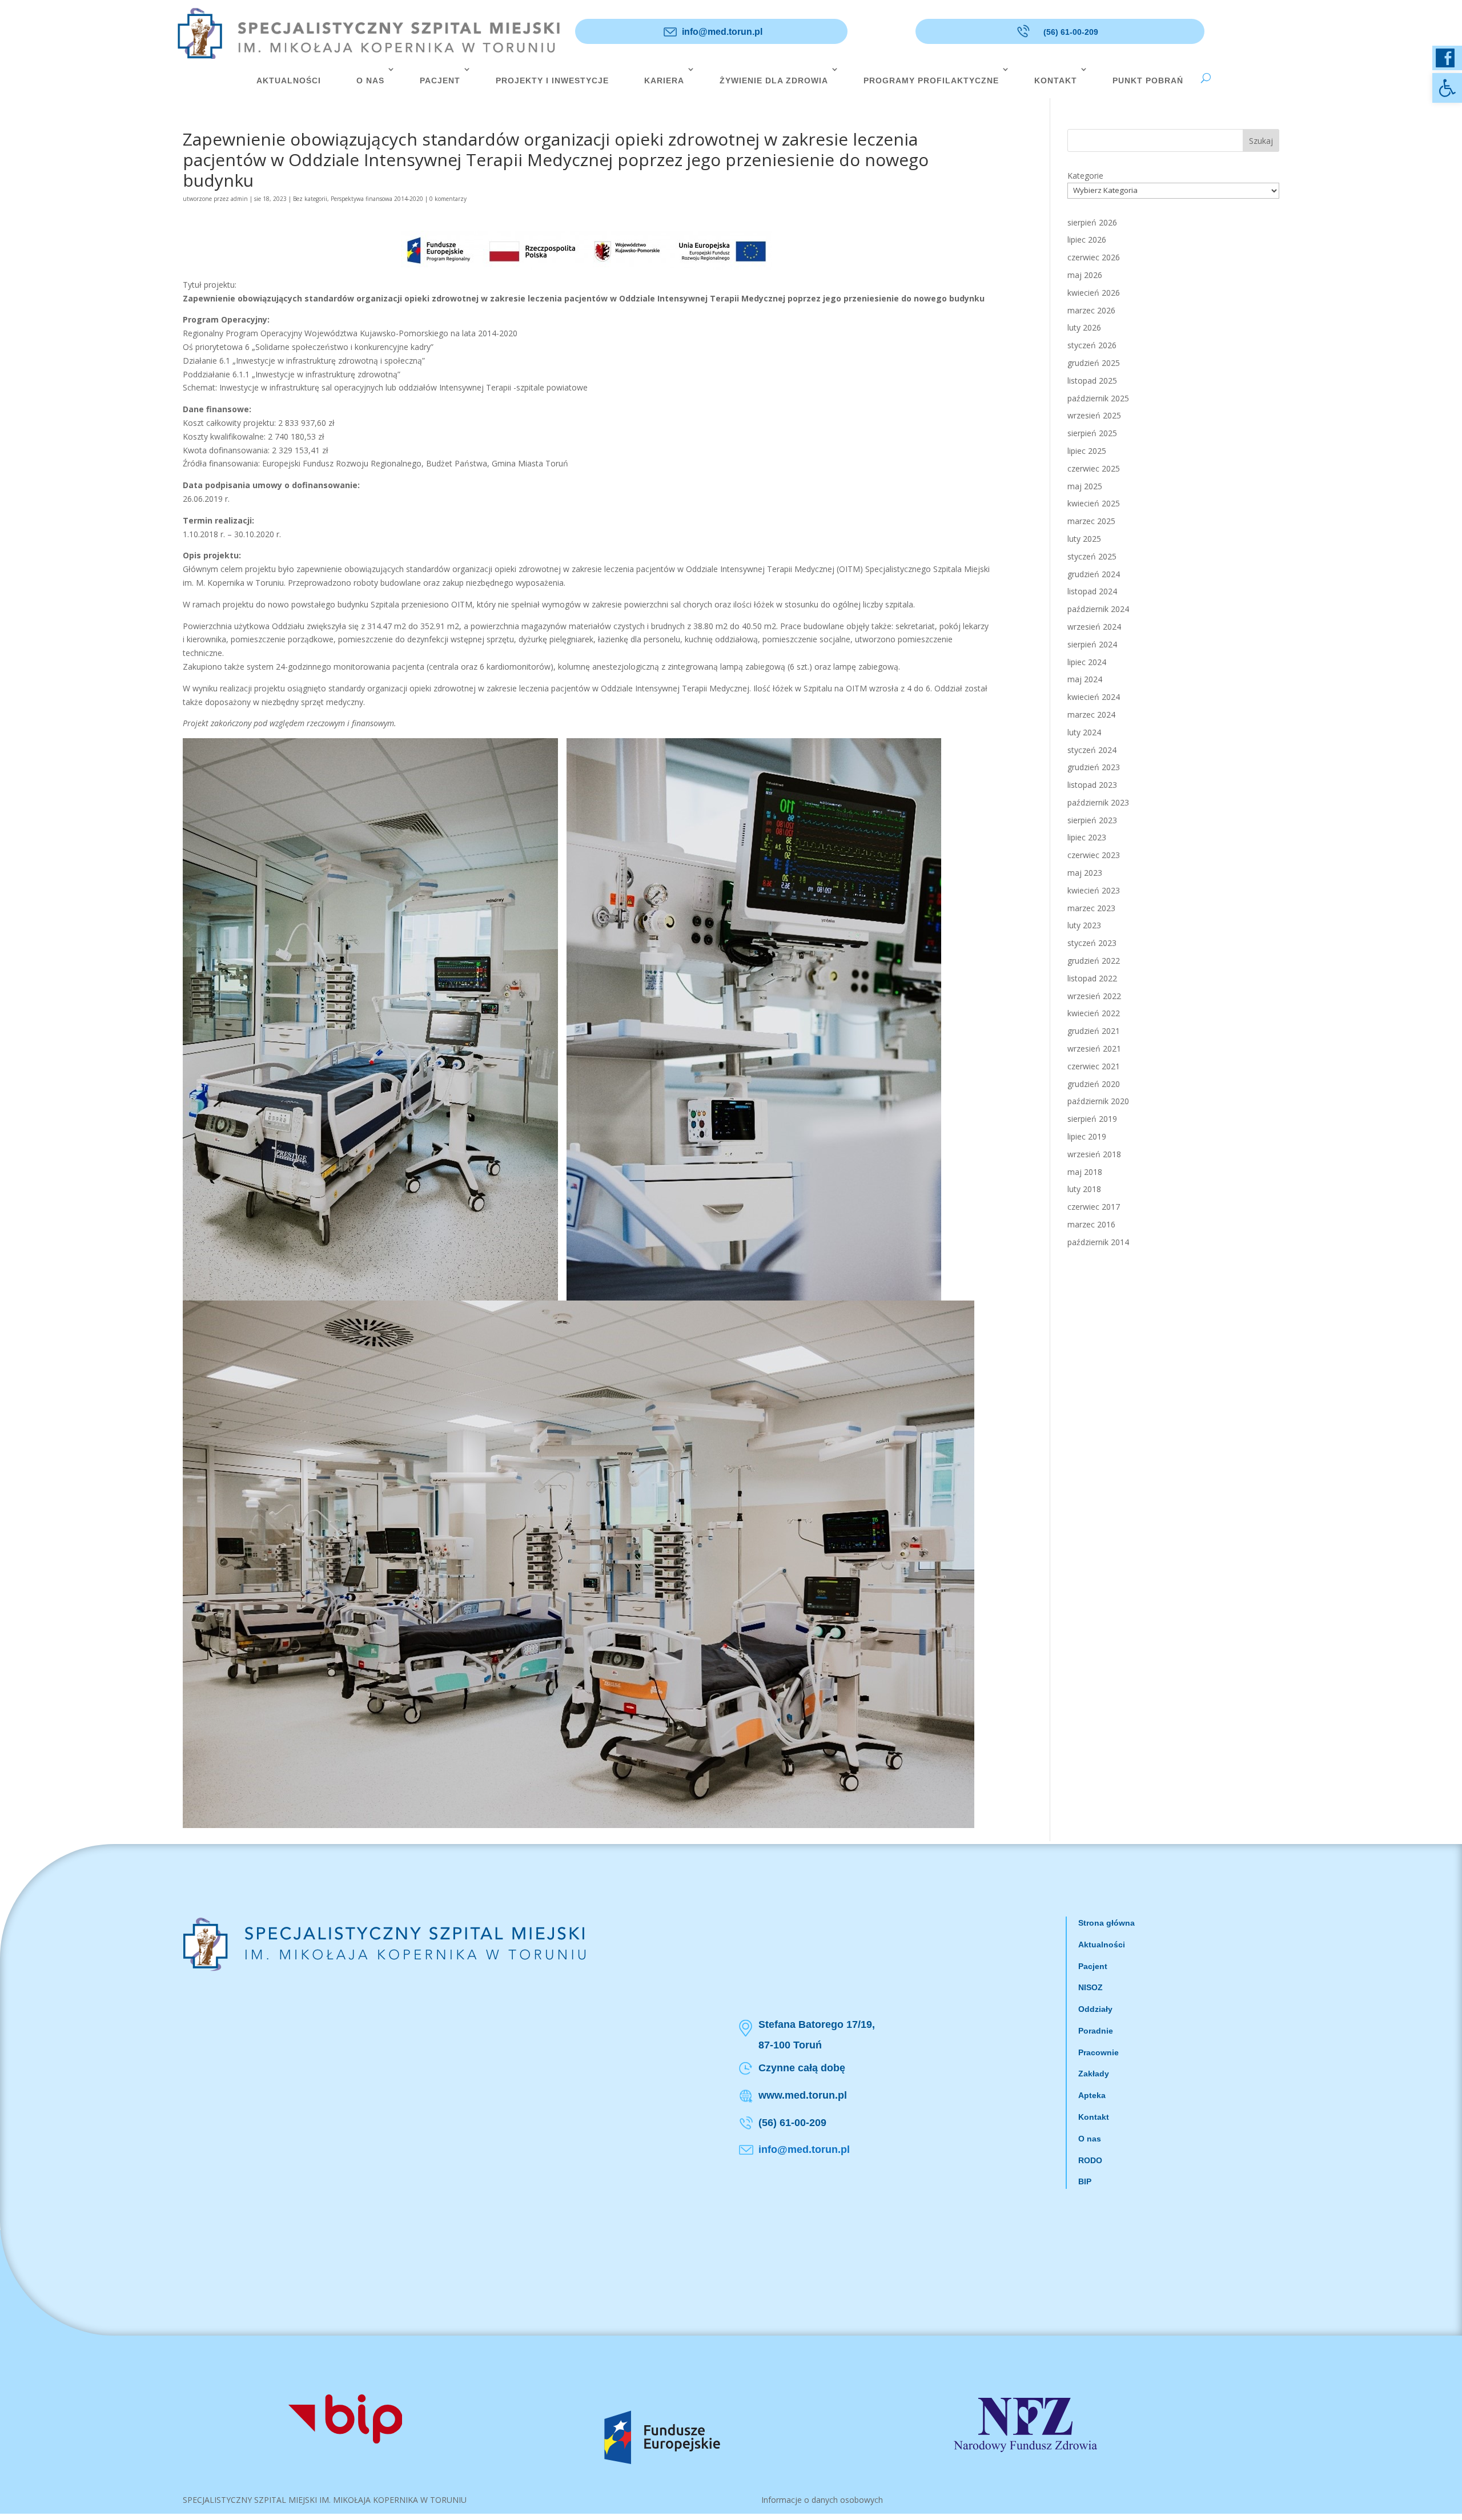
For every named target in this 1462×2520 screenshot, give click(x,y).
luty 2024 (1084, 732)
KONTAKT (1056, 80)
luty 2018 (1084, 1189)
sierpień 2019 (1092, 1119)
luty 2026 (1084, 327)
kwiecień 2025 (1094, 503)
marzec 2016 (1091, 1224)
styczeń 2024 (1092, 750)
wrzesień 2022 (1094, 996)
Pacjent (1093, 1966)
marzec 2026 (1091, 310)
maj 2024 (1085, 679)
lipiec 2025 (1087, 451)
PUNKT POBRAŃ (1148, 80)
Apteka (1092, 2095)
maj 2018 (1085, 1172)
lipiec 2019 (1087, 1136)
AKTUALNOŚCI (289, 80)
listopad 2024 (1092, 591)
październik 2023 (1098, 802)
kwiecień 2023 (1094, 890)
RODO (1090, 2160)
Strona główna (1106, 1923)
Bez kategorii (310, 199)
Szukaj (1261, 141)
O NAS (370, 80)
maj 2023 (1085, 873)
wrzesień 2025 (1094, 415)
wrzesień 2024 (1094, 627)
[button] (1447, 88)
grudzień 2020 (1094, 1084)
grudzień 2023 (1094, 767)
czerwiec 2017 (1094, 1207)
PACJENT (440, 80)
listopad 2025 (1092, 381)
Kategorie (1085, 176)
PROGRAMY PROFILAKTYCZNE (931, 80)
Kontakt (1094, 2117)
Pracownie (1098, 2052)
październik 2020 (1098, 1101)
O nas (1090, 2139)
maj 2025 (1085, 486)
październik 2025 (1098, 398)
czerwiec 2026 (1094, 257)
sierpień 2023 (1092, 820)
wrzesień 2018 (1094, 1154)
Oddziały (1095, 2009)
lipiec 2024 (1087, 662)
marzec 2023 (1091, 908)
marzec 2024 (1091, 714)
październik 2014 (1098, 1242)
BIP (1085, 2181)
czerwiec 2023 (1094, 855)
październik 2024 (1098, 609)
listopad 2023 (1092, 785)
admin (239, 199)
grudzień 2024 (1094, 574)
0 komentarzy (448, 199)
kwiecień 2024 (1094, 697)
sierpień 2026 (1092, 222)
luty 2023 (1084, 925)
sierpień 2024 (1092, 644)
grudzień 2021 (1094, 1031)
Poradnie (1096, 2031)
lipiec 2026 (1087, 239)
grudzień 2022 (1094, 961)
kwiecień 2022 (1094, 1013)
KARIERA (664, 80)
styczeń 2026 (1092, 345)
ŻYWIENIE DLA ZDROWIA (774, 80)
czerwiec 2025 (1094, 468)
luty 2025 (1084, 539)
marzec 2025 (1091, 521)
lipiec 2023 (1087, 837)
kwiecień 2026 (1094, 293)
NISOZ (1091, 1987)
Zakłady (1094, 2074)
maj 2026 (1085, 275)
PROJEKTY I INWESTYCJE (552, 80)
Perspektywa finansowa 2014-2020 (377, 199)
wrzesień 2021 (1094, 1048)
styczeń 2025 (1092, 556)
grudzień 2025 (1094, 363)
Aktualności (1102, 1945)
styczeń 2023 (1092, 943)
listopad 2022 (1092, 978)
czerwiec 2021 (1094, 1066)
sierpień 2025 (1092, 433)
